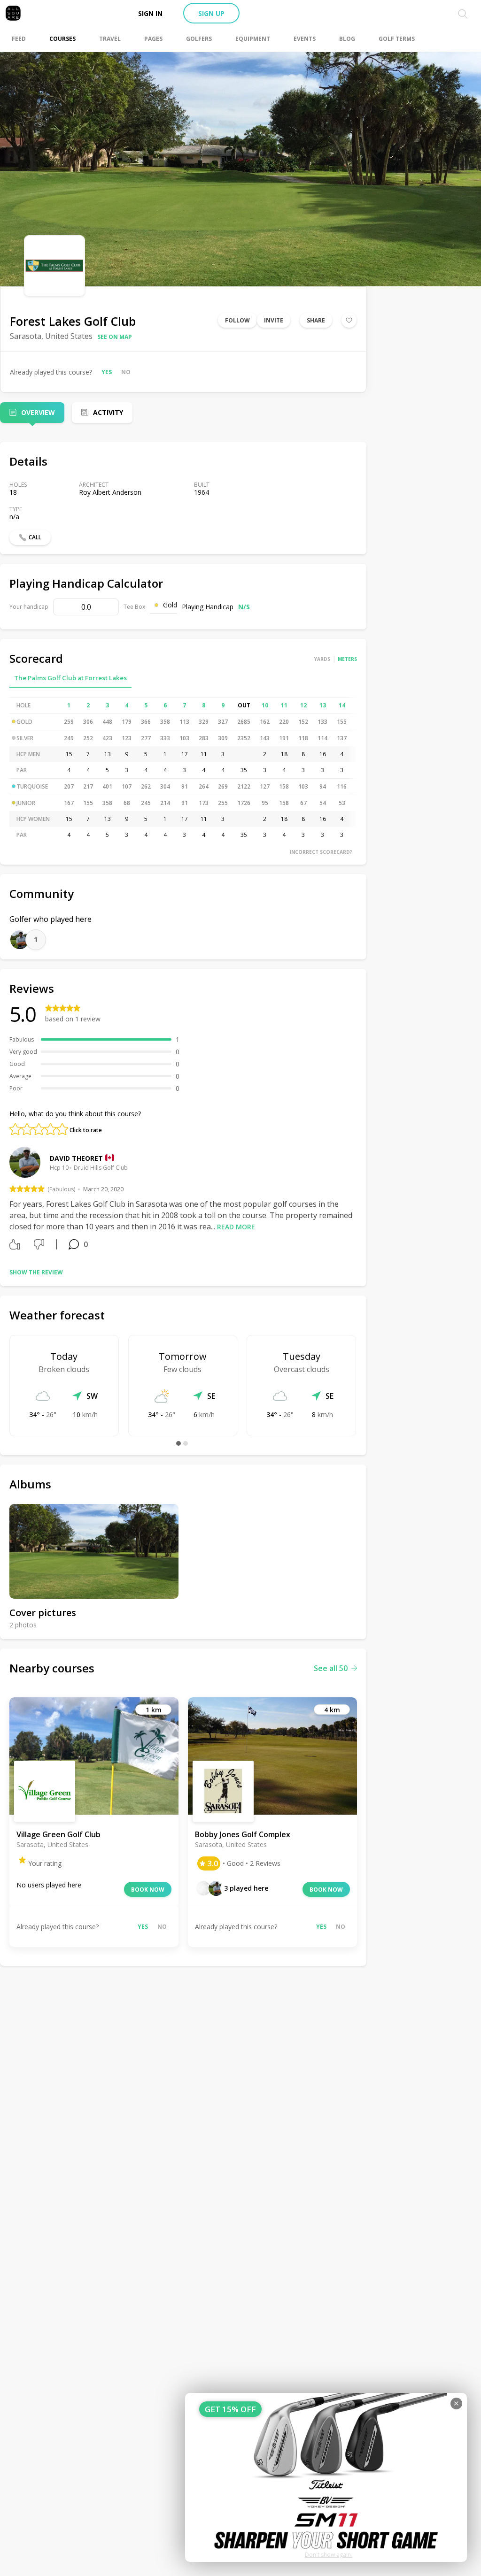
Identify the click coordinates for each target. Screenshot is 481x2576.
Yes (107, 372)
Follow (237, 320)
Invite (274, 320)
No (126, 372)
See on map (115, 337)
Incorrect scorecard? (321, 852)
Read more (236, 1227)
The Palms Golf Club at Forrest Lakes (70, 678)
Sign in (150, 13)
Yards (322, 659)
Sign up (211, 13)
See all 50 (331, 1668)
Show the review (36, 1272)
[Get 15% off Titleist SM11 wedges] (326, 2477)
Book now (148, 1890)
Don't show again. (329, 2555)
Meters (347, 659)
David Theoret (76, 1158)
